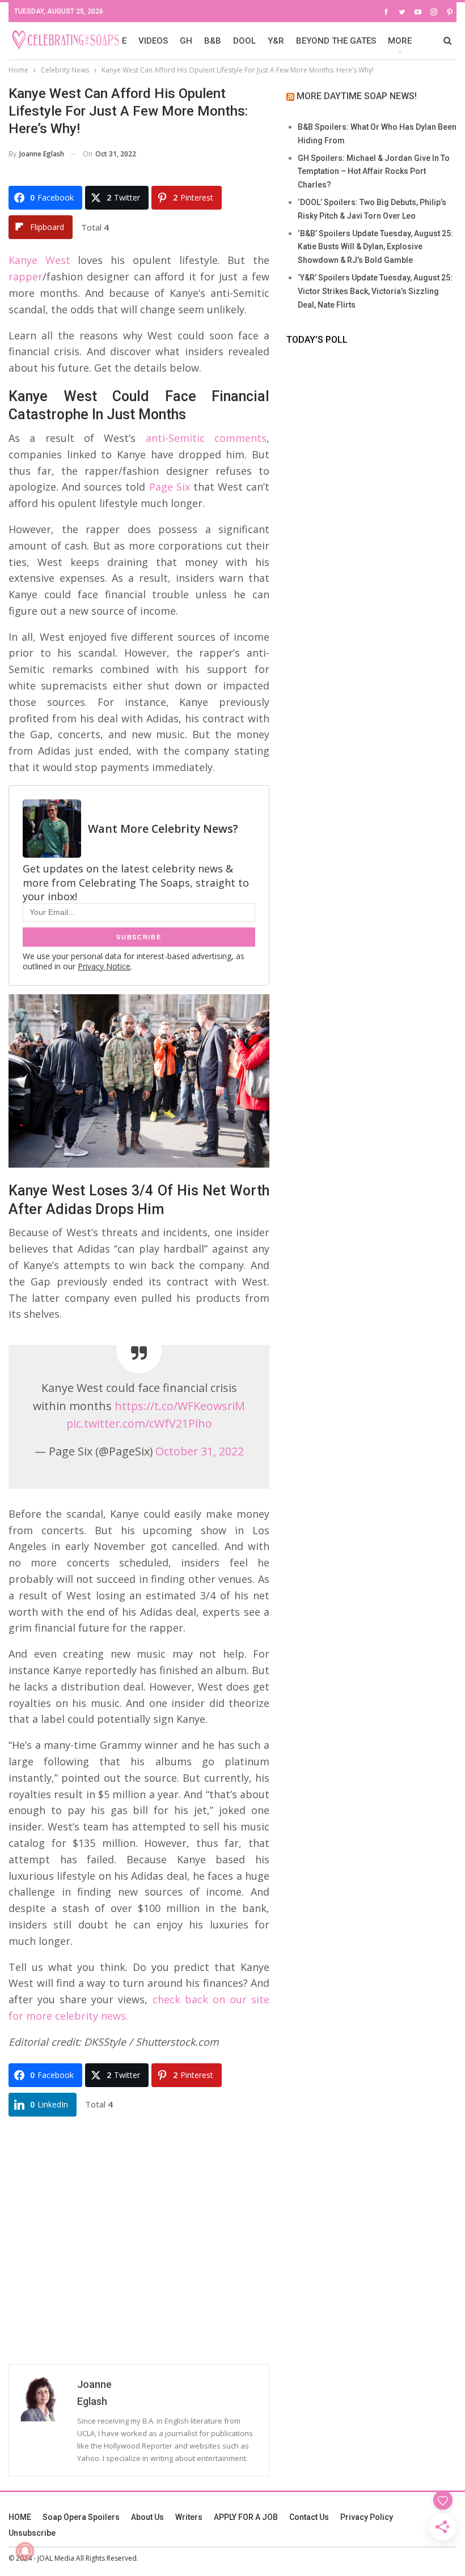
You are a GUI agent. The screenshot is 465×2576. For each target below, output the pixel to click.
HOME (20, 2517)
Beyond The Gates (336, 41)
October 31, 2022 (200, 1451)
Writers (189, 2517)
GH (186, 41)
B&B (213, 41)
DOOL (244, 41)
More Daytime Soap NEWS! (357, 96)
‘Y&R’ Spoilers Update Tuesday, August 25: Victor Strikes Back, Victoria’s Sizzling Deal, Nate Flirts (375, 291)
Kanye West (39, 260)
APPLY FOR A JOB (246, 2517)
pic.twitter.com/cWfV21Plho (139, 1423)
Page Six (170, 487)
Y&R (276, 41)
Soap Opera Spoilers (81, 2517)
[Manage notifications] (25, 2551)
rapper (26, 276)
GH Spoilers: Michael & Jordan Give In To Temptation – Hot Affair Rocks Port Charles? (374, 172)
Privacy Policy (367, 2517)
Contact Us (309, 2517)
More (400, 41)
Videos (153, 41)
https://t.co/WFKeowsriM (180, 1406)
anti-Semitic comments (206, 438)
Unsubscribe (32, 2533)
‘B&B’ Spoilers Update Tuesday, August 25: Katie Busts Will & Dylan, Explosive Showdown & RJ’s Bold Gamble (375, 247)
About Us (147, 2517)
